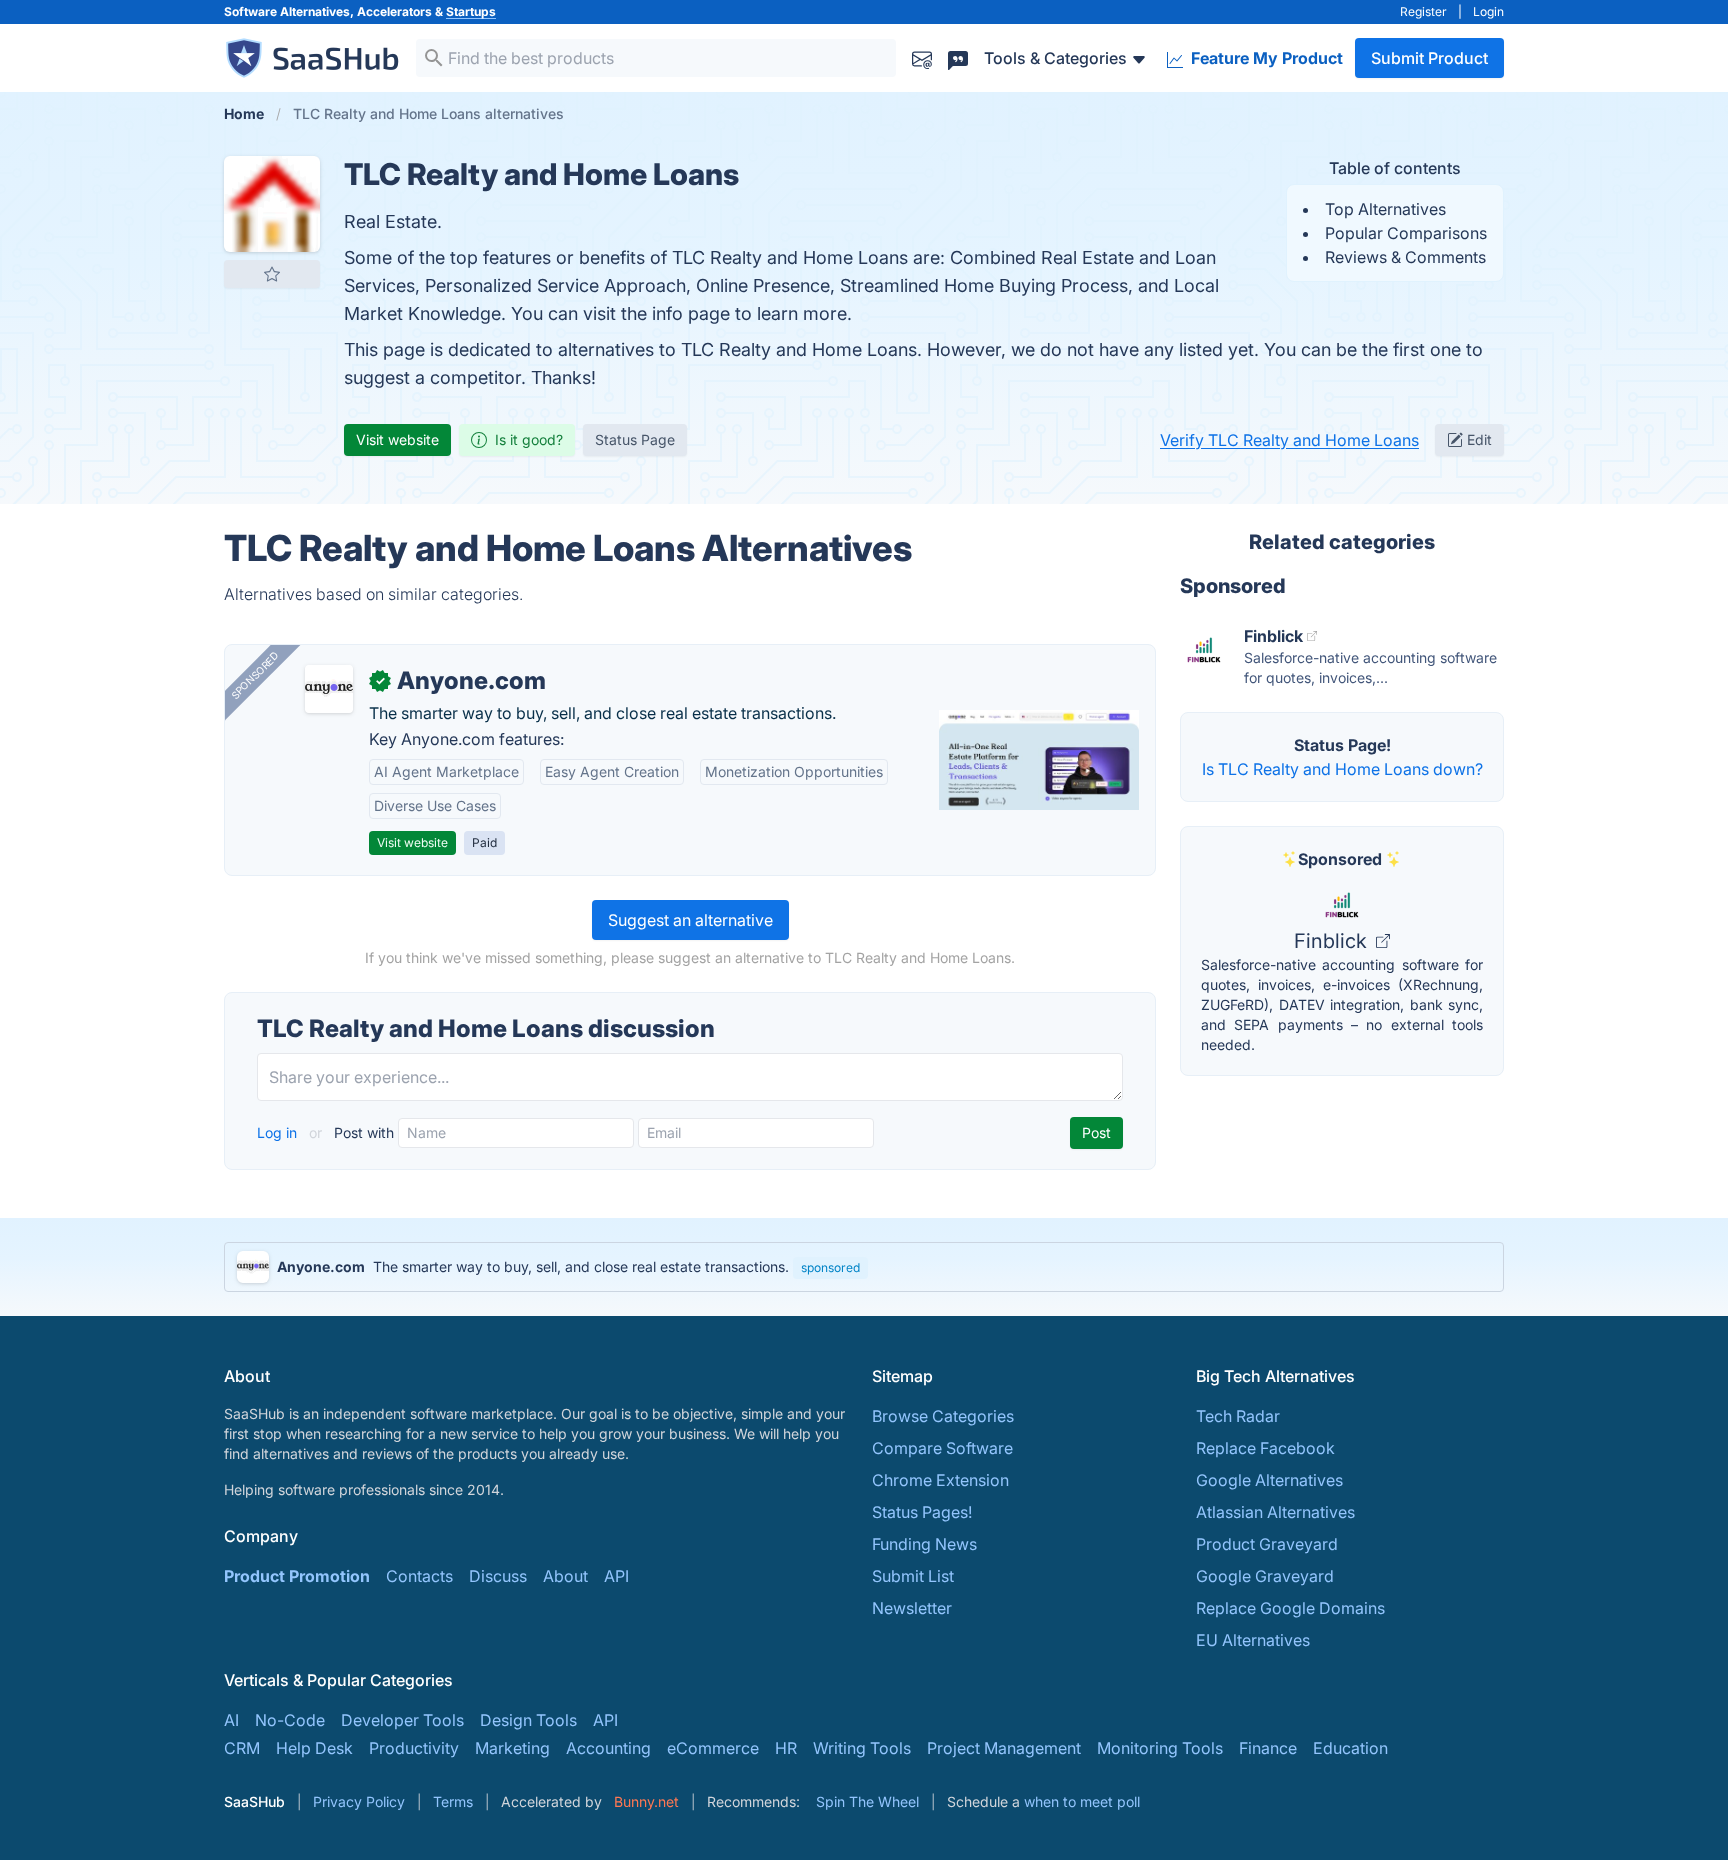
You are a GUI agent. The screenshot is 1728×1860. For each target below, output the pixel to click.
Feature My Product (1265, 58)
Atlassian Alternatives (1275, 1512)
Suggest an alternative (690, 920)
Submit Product (1429, 58)
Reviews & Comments (1405, 257)
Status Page (635, 439)
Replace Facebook (1265, 1448)
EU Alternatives (1253, 1640)
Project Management (1004, 1748)
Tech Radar (1238, 1416)
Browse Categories (943, 1416)
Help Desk (314, 1748)
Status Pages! (922, 1512)
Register (1423, 11)
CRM (242, 1748)
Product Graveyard (1267, 1544)
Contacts (419, 1576)
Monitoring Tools (1160, 1748)
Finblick (1333, 941)
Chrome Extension (940, 1480)
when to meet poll (1082, 1801)
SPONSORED (255, 675)
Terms (453, 1801)
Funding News (924, 1544)
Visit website (397, 439)
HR (786, 1748)
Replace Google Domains (1290, 1608)
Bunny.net (646, 1801)
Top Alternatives (1385, 209)
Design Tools (528, 1720)
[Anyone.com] (329, 689)
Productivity (414, 1748)
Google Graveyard (1265, 1576)
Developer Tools (402, 1720)
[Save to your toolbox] (272, 274)
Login (1488, 11)
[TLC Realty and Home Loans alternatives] (272, 204)
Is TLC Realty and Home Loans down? (1342, 769)
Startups (471, 11)
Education (1350, 1748)
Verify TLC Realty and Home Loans (1289, 440)
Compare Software (942, 1448)
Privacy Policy (359, 1801)
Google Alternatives (1269, 1480)
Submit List (913, 1576)
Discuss (498, 1576)
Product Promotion (297, 1576)
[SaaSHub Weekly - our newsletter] (922, 57)
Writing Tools (862, 1748)
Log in (279, 1132)
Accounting (608, 1748)
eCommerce (713, 1748)
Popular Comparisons (1406, 233)
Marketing (512, 1748)
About (565, 1576)
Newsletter (912, 1608)
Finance (1268, 1748)
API (616, 1576)
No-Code (290, 1720)
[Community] (958, 57)
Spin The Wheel (867, 1801)
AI (231, 1720)
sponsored (830, 1267)
